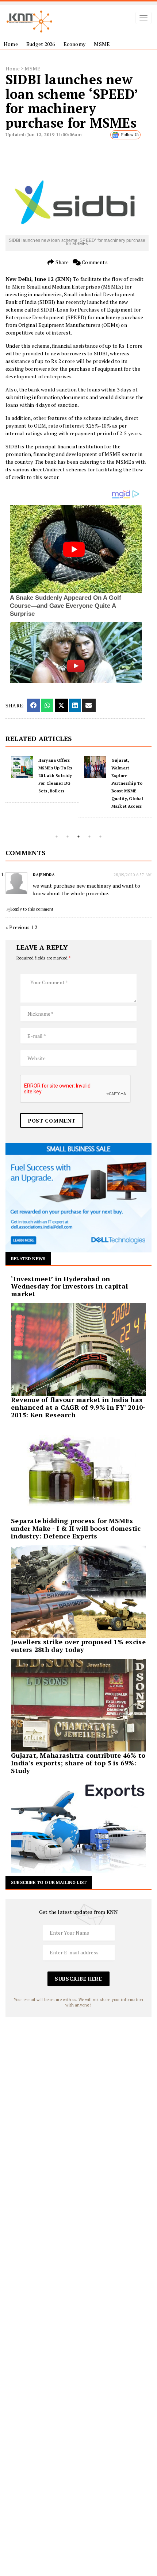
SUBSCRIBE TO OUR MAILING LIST (49, 1882)
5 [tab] (100, 837)
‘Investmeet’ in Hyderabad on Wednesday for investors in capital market (69, 1286)
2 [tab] (68, 837)
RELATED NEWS (28, 1258)
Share (61, 262)
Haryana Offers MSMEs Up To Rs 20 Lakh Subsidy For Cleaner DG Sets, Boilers (55, 776)
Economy (74, 44)
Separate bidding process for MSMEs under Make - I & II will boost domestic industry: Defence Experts (76, 1528)
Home (11, 44)
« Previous (18, 927)
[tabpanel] (42, 779)
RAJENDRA (44, 875)
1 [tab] (57, 837)
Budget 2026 (41, 44)
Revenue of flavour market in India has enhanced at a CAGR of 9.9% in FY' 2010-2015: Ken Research (78, 1407)
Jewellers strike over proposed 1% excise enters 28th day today (78, 1646)
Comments (94, 262)
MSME (102, 44)
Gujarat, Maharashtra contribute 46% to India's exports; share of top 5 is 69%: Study (78, 1763)
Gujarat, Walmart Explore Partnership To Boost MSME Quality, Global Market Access (127, 783)
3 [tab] (78, 837)
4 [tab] (89, 837)
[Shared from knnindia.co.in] (89, 705)
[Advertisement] (78, 2096)
